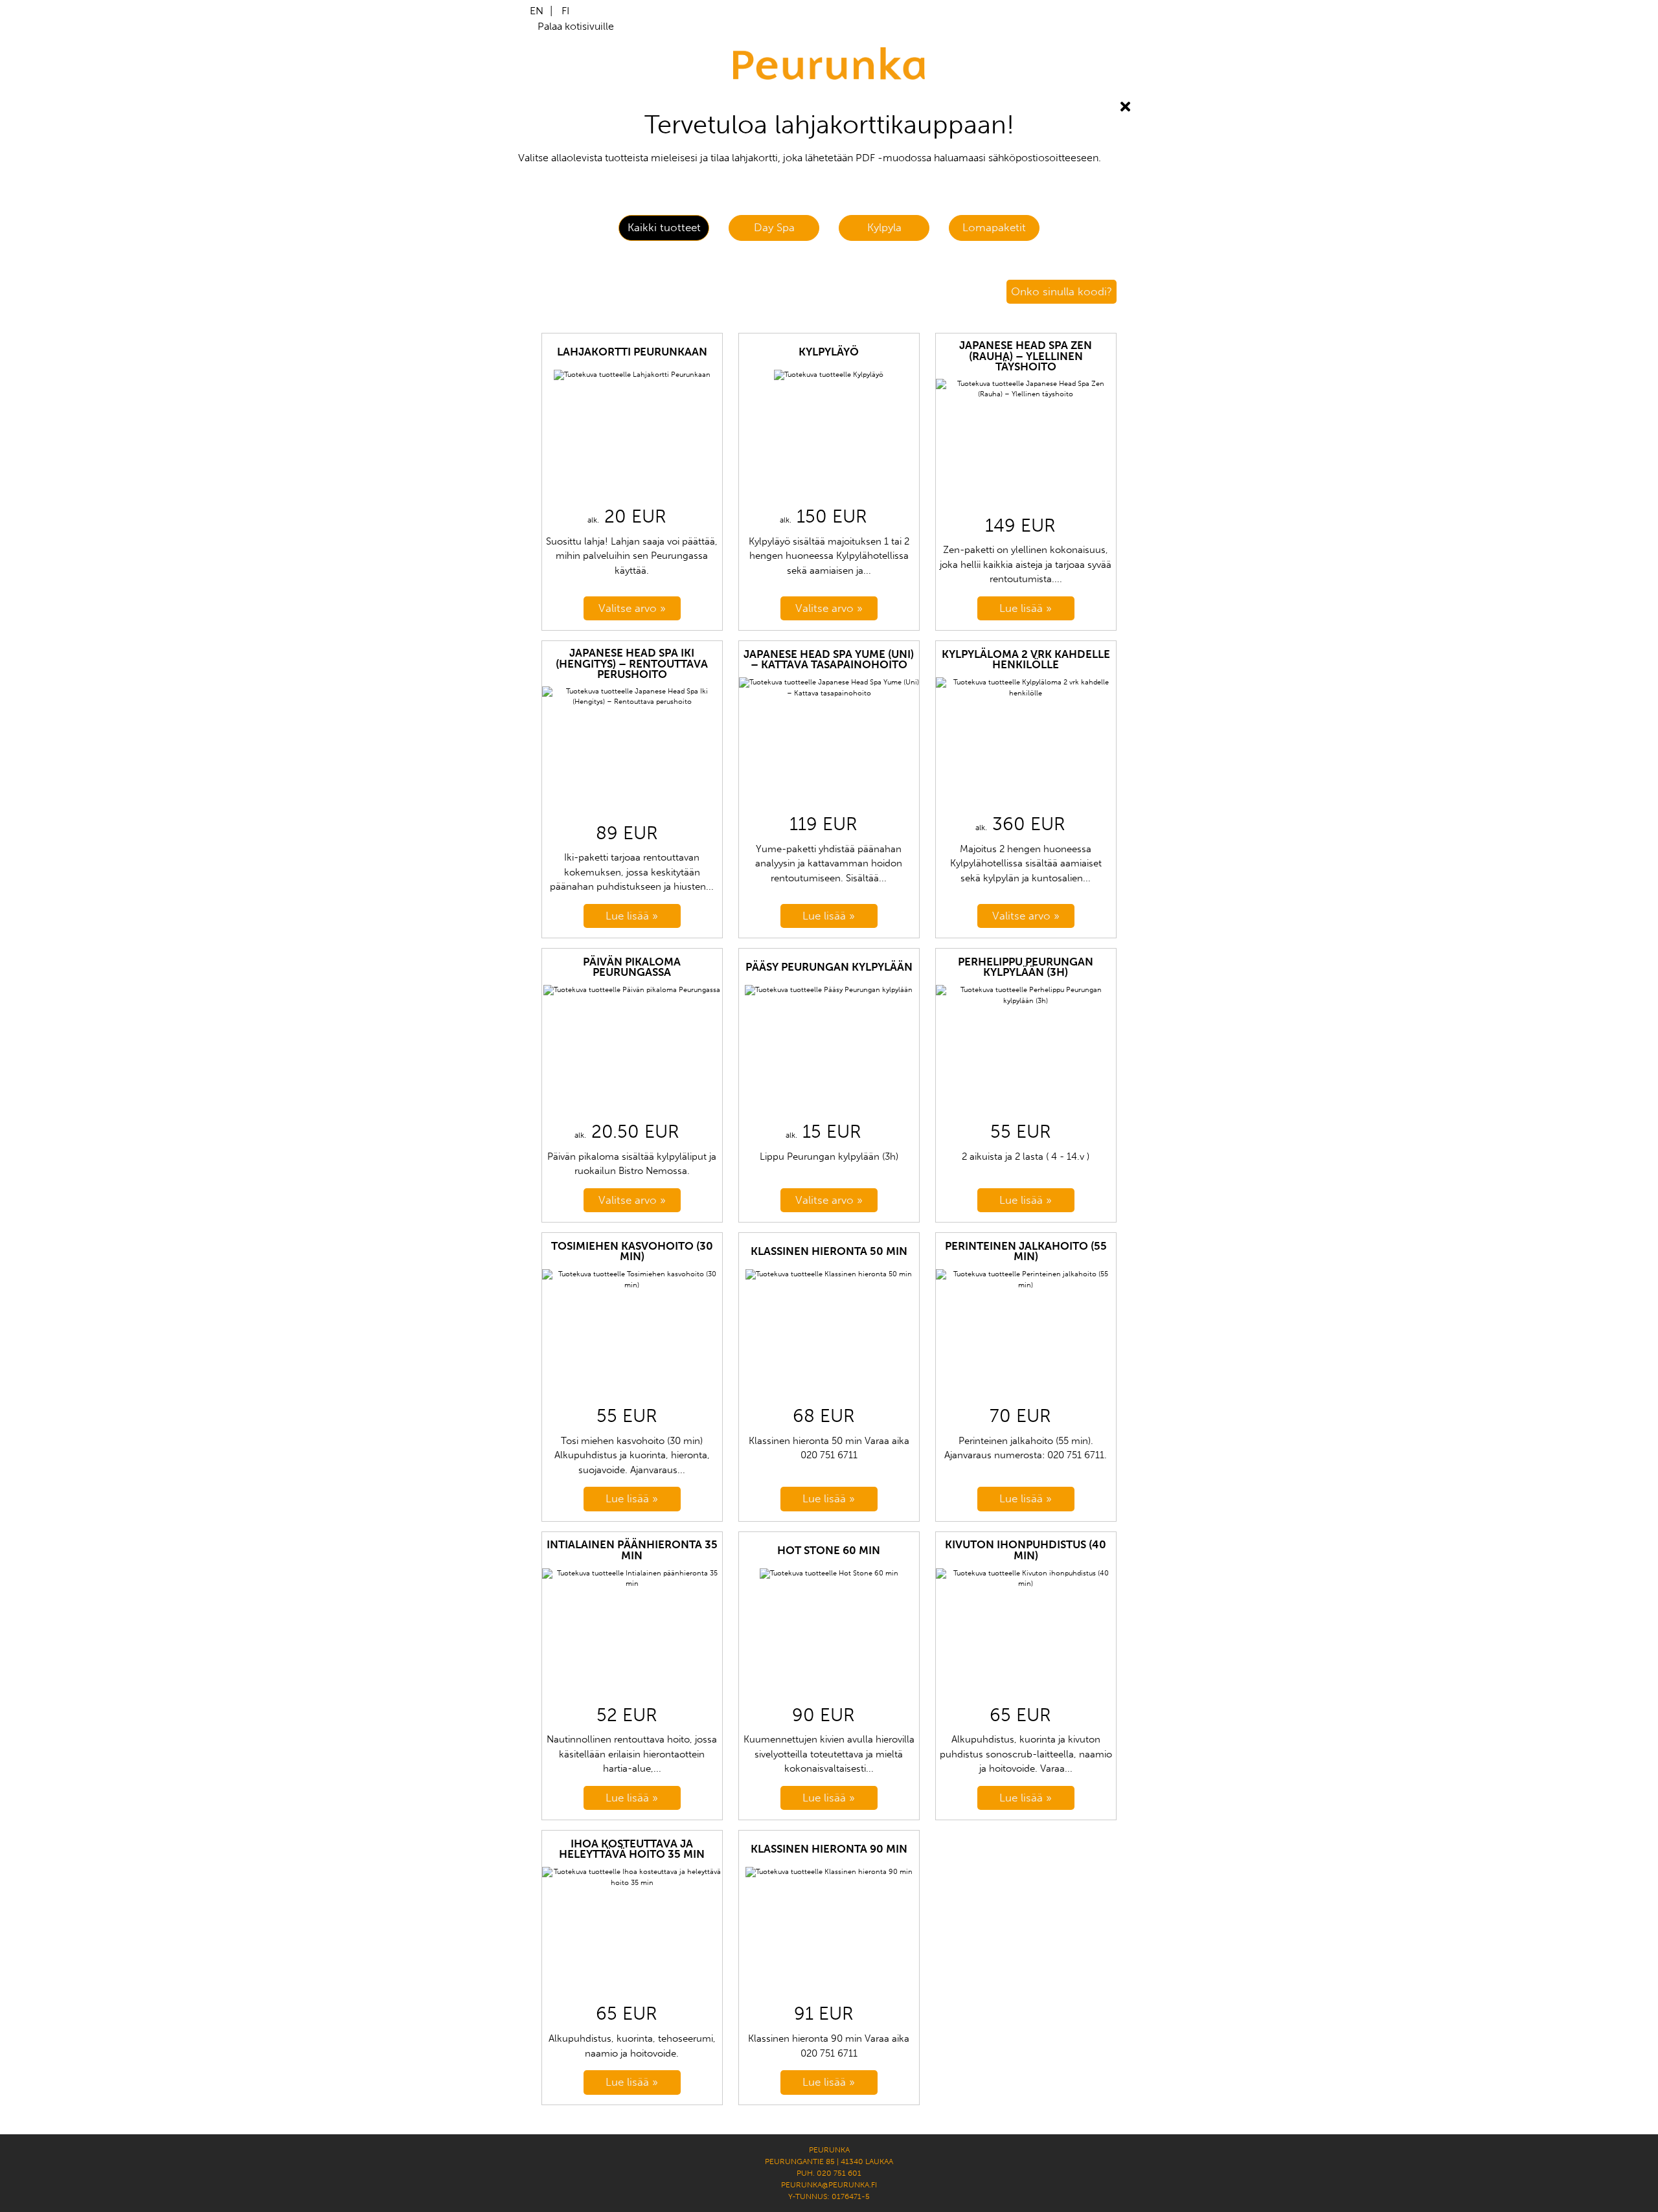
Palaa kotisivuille (576, 26)
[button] (664, 228)
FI (565, 11)
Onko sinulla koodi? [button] (1062, 291)
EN (537, 11)
